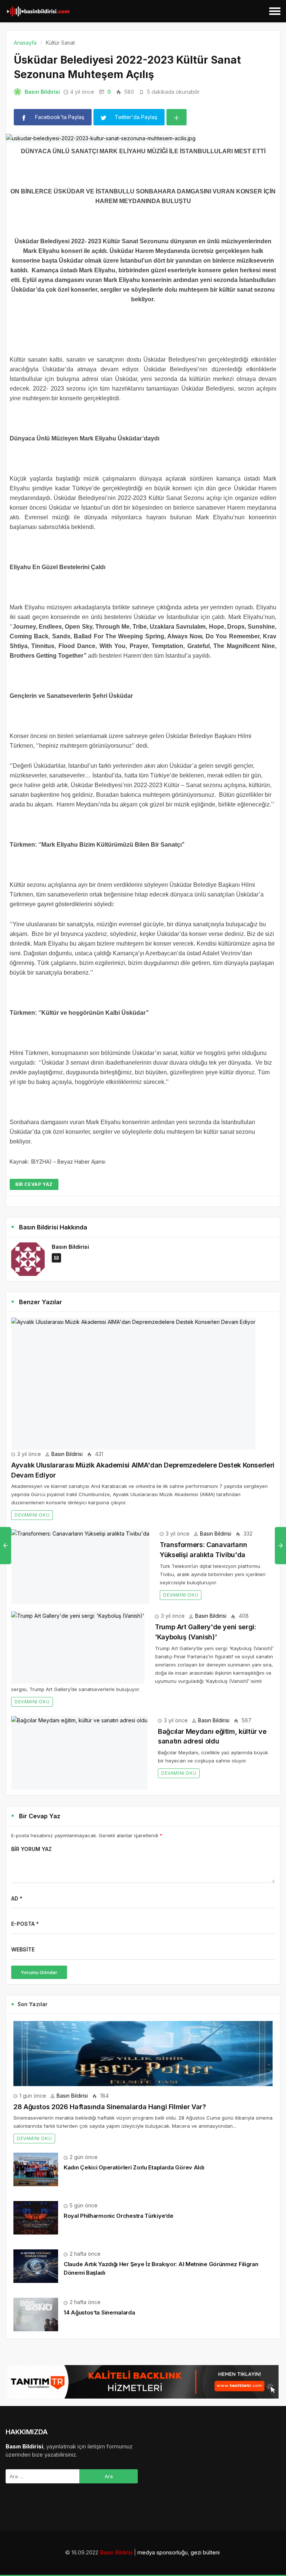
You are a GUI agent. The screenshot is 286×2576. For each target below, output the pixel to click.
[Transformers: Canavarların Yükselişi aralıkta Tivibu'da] (80, 1567)
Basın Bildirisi (42, 92)
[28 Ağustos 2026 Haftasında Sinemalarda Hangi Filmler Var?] (143, 2054)
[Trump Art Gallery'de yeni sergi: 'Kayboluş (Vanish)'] (78, 1648)
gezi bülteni (205, 2552)
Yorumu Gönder (39, 1972)
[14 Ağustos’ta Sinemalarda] (36, 2314)
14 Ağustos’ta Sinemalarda (99, 2312)
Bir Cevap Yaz (34, 1184)
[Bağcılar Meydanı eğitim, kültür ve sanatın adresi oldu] (79, 1753)
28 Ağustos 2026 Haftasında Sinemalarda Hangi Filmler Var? (109, 2107)
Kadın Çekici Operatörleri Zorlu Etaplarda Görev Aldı (134, 2167)
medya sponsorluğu (163, 2552)
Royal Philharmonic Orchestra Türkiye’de (118, 2216)
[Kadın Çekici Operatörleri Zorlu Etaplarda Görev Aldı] (36, 2169)
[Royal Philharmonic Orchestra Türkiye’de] (36, 2217)
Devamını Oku (32, 1515)
